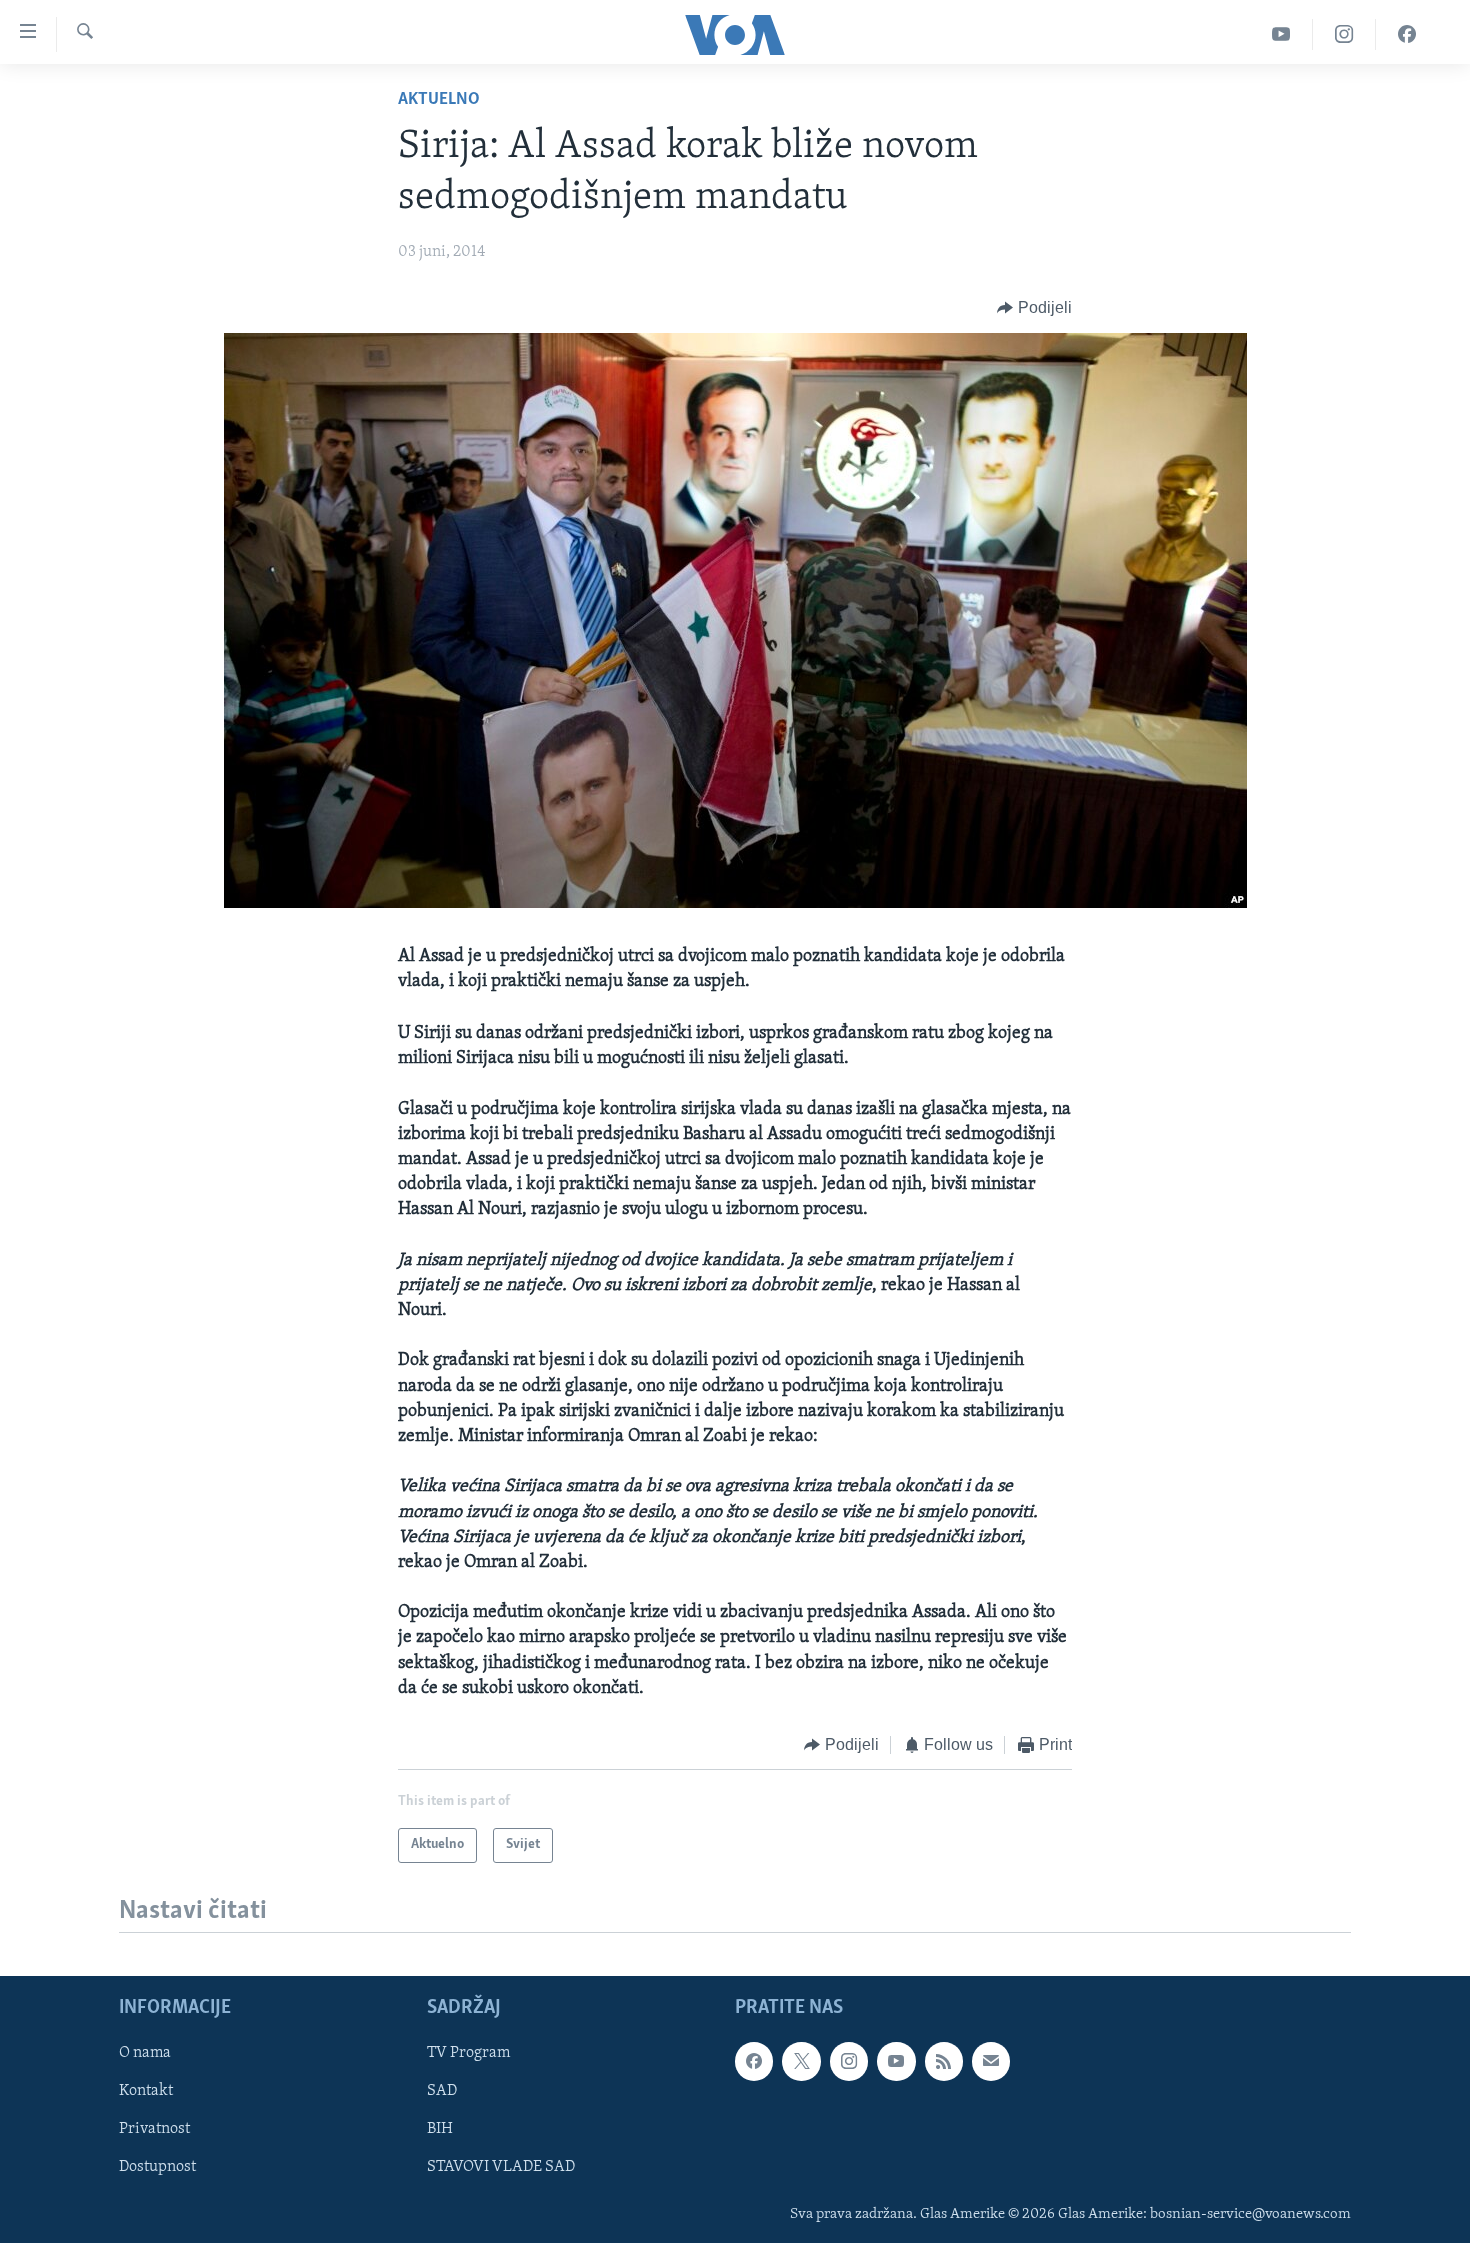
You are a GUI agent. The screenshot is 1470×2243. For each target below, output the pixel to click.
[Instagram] (1344, 34)
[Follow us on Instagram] (849, 2062)
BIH (440, 2130)
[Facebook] (1407, 34)
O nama (145, 2054)
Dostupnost (157, 2168)
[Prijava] (991, 2062)
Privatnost (154, 2130)
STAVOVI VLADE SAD (501, 2168)
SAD (442, 2092)
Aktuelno (439, 100)
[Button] (1034, 308)
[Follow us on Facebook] (754, 2062)
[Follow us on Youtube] (896, 2062)
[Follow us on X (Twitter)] (801, 2062)
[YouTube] (1281, 34)
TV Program (468, 2054)
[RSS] (944, 2062)
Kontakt (146, 2092)
